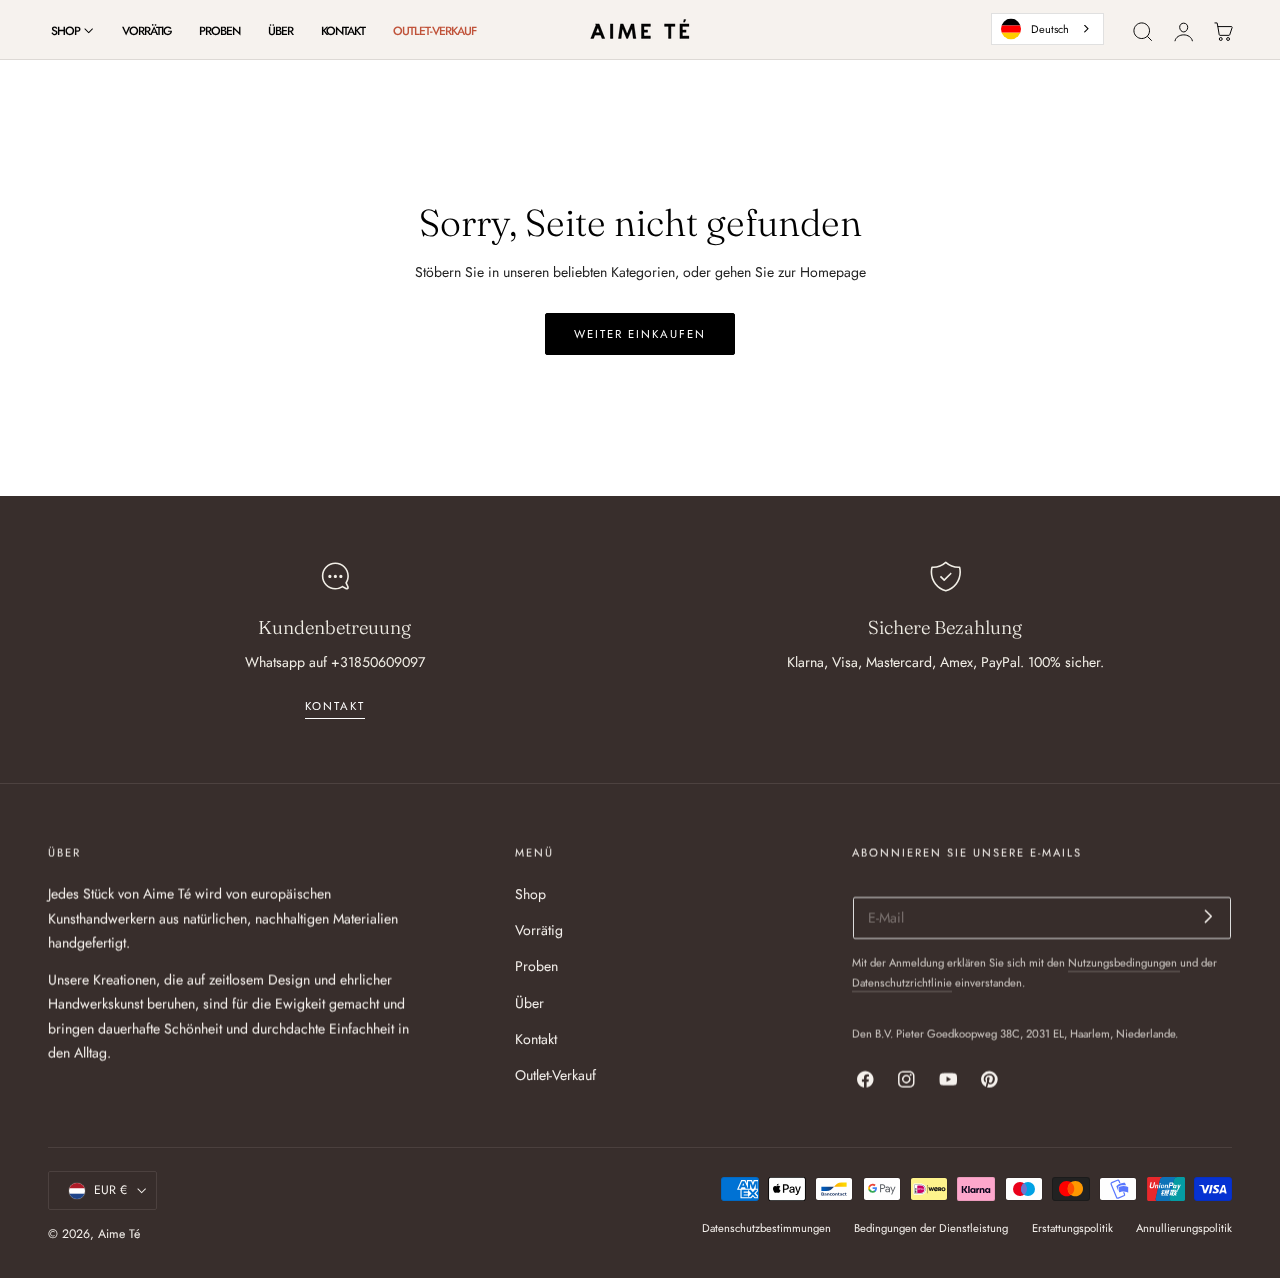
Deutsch (1050, 29)
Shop (530, 894)
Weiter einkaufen (640, 334)
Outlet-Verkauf (555, 1075)
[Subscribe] (1208, 916)
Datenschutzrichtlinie (902, 983)
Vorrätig (539, 931)
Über (529, 1003)
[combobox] (1047, 29)
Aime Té (119, 1234)
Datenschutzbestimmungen (766, 1228)
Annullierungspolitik (1184, 1228)
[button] (1143, 32)
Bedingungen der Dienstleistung (931, 1228)
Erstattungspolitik (1072, 1228)
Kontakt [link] (335, 706)
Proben (536, 967)
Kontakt (536, 1039)
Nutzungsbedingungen (1124, 963)
